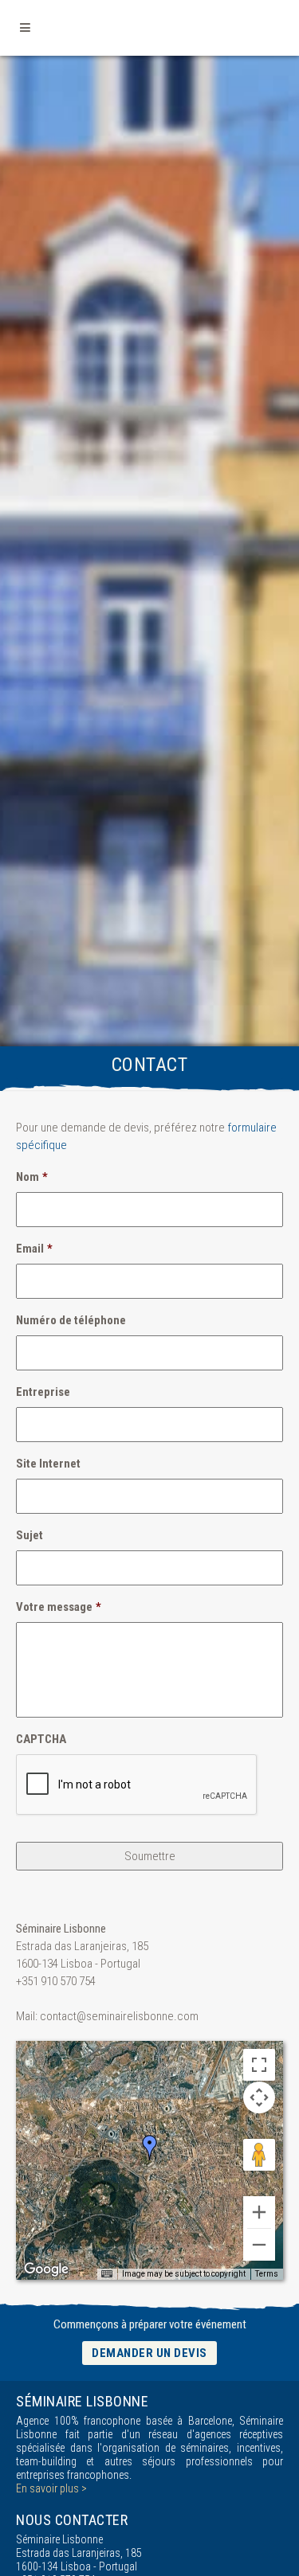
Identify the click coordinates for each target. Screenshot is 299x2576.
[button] (150, 2148)
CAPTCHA (41, 1739)
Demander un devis (149, 2353)
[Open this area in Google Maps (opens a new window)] (46, 2269)
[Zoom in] (259, 2212)
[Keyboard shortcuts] (107, 2274)
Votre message (59, 1607)
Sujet (30, 1535)
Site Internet (48, 1464)
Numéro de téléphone (71, 1320)
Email (34, 1249)
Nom (32, 1177)
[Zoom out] (259, 2245)
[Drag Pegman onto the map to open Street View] (259, 2155)
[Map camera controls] (259, 2097)
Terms (267, 2274)
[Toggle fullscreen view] (259, 2065)
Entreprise (43, 1392)
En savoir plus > (51, 2488)
